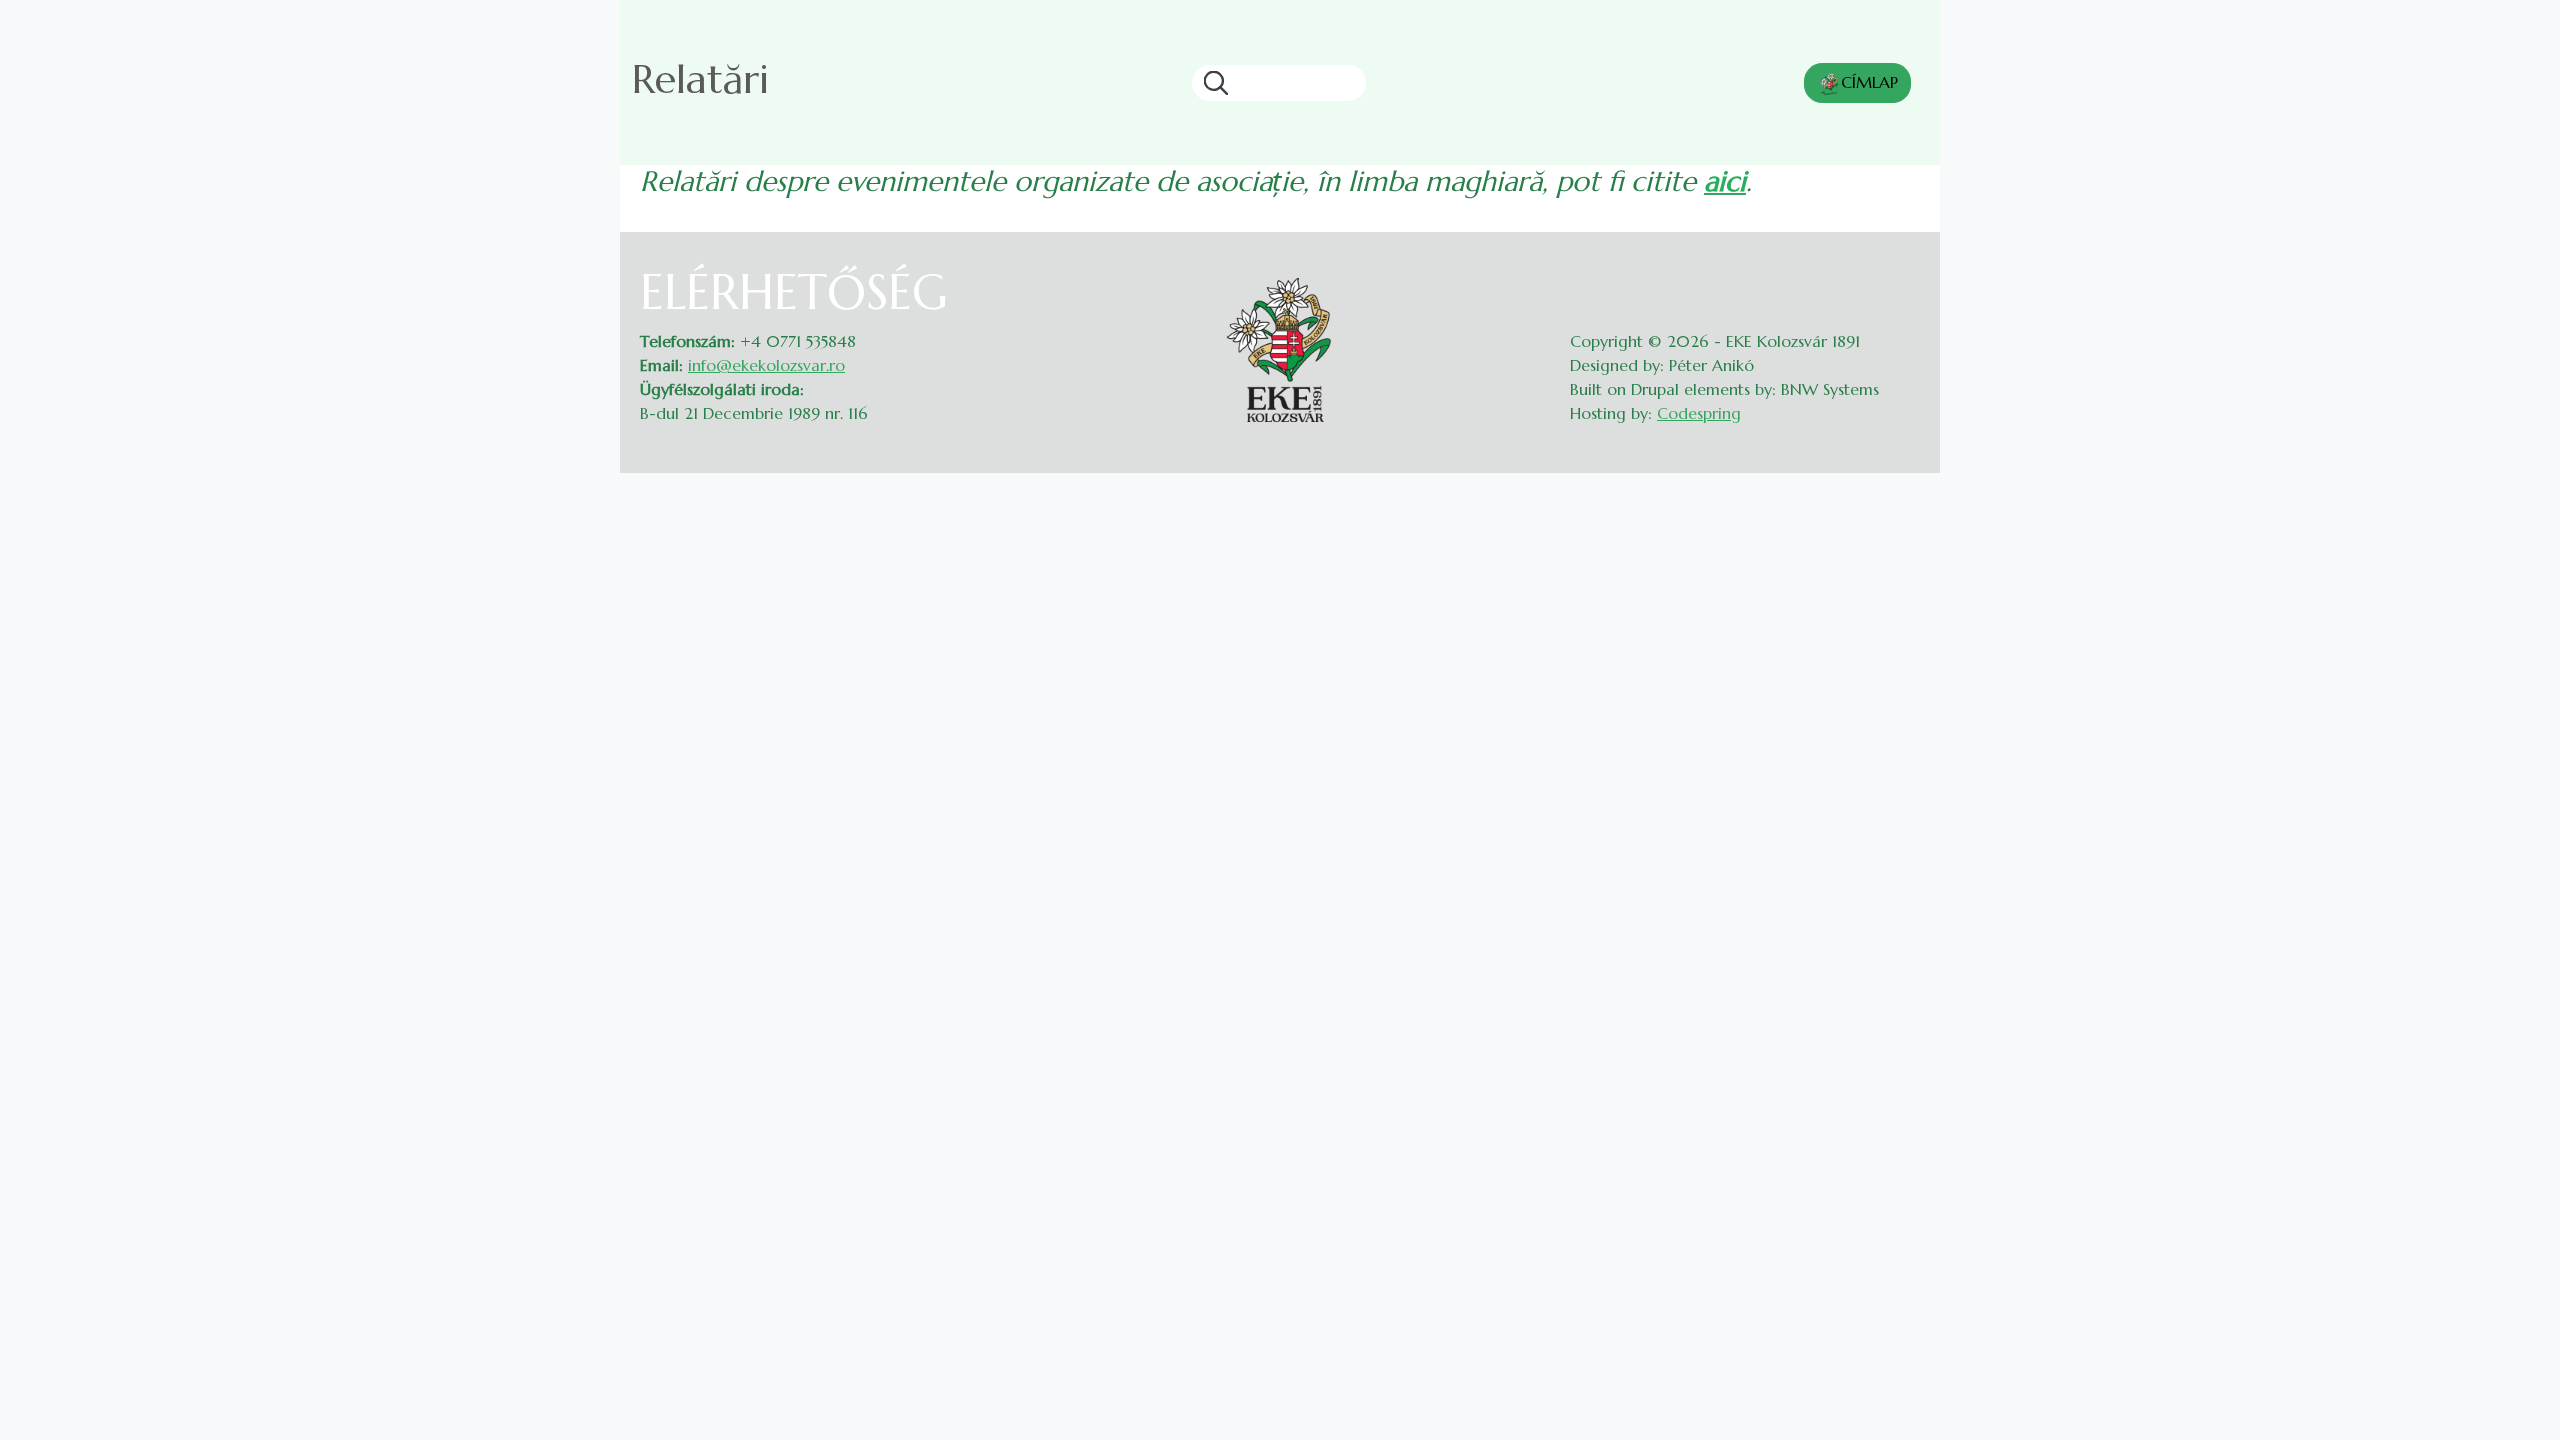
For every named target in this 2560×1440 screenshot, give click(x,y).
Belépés (1900, 276)
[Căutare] (1210, 83)
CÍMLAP (1869, 82)
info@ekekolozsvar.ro (766, 365)
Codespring (1699, 413)
